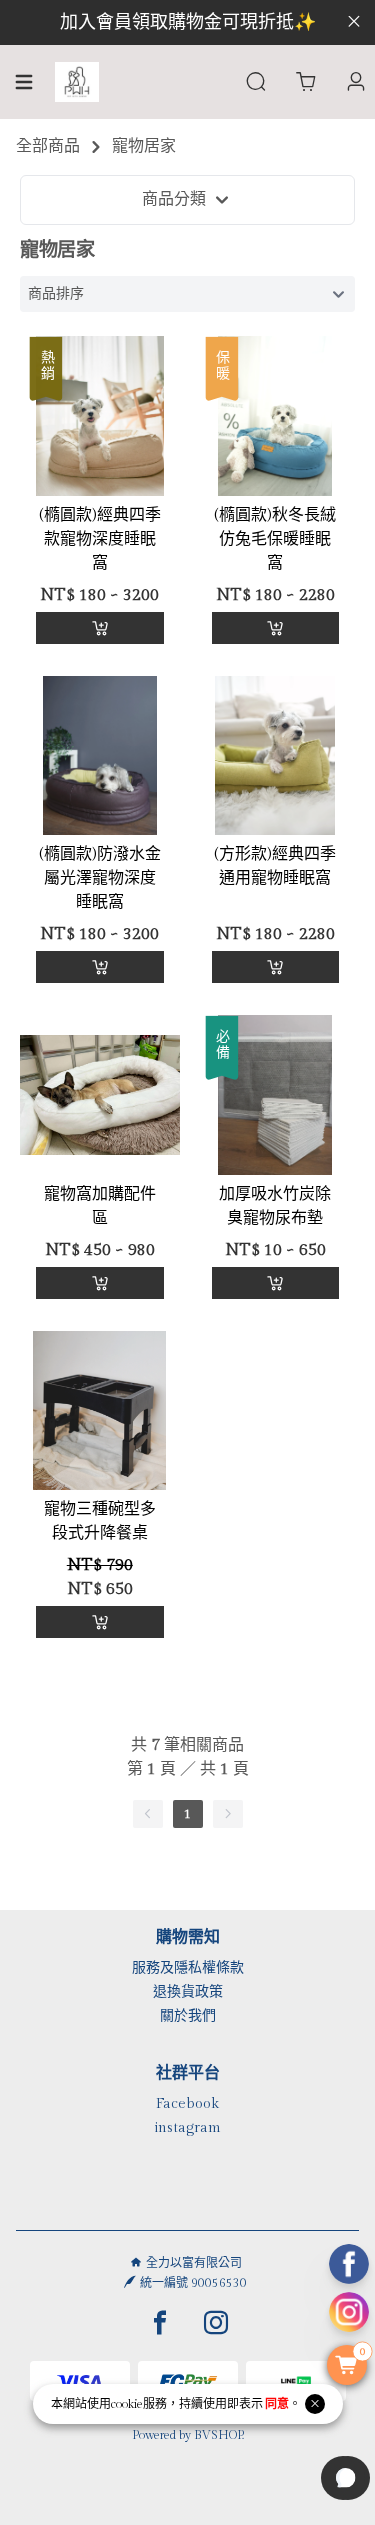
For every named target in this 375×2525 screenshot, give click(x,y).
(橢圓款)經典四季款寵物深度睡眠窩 (100, 539)
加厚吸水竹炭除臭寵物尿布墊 (275, 1206)
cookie (127, 2404)
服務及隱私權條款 (188, 1968)
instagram (187, 2128)
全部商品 (48, 146)
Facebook (187, 2104)
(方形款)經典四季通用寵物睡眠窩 (275, 866)
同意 (277, 2404)
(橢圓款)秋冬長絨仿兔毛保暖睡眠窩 (275, 539)
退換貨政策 (188, 1992)
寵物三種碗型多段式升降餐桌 (100, 1521)
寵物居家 (144, 146)
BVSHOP (218, 2435)
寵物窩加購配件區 (100, 1206)
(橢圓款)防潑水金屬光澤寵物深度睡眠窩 (100, 878)
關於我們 (188, 2016)
